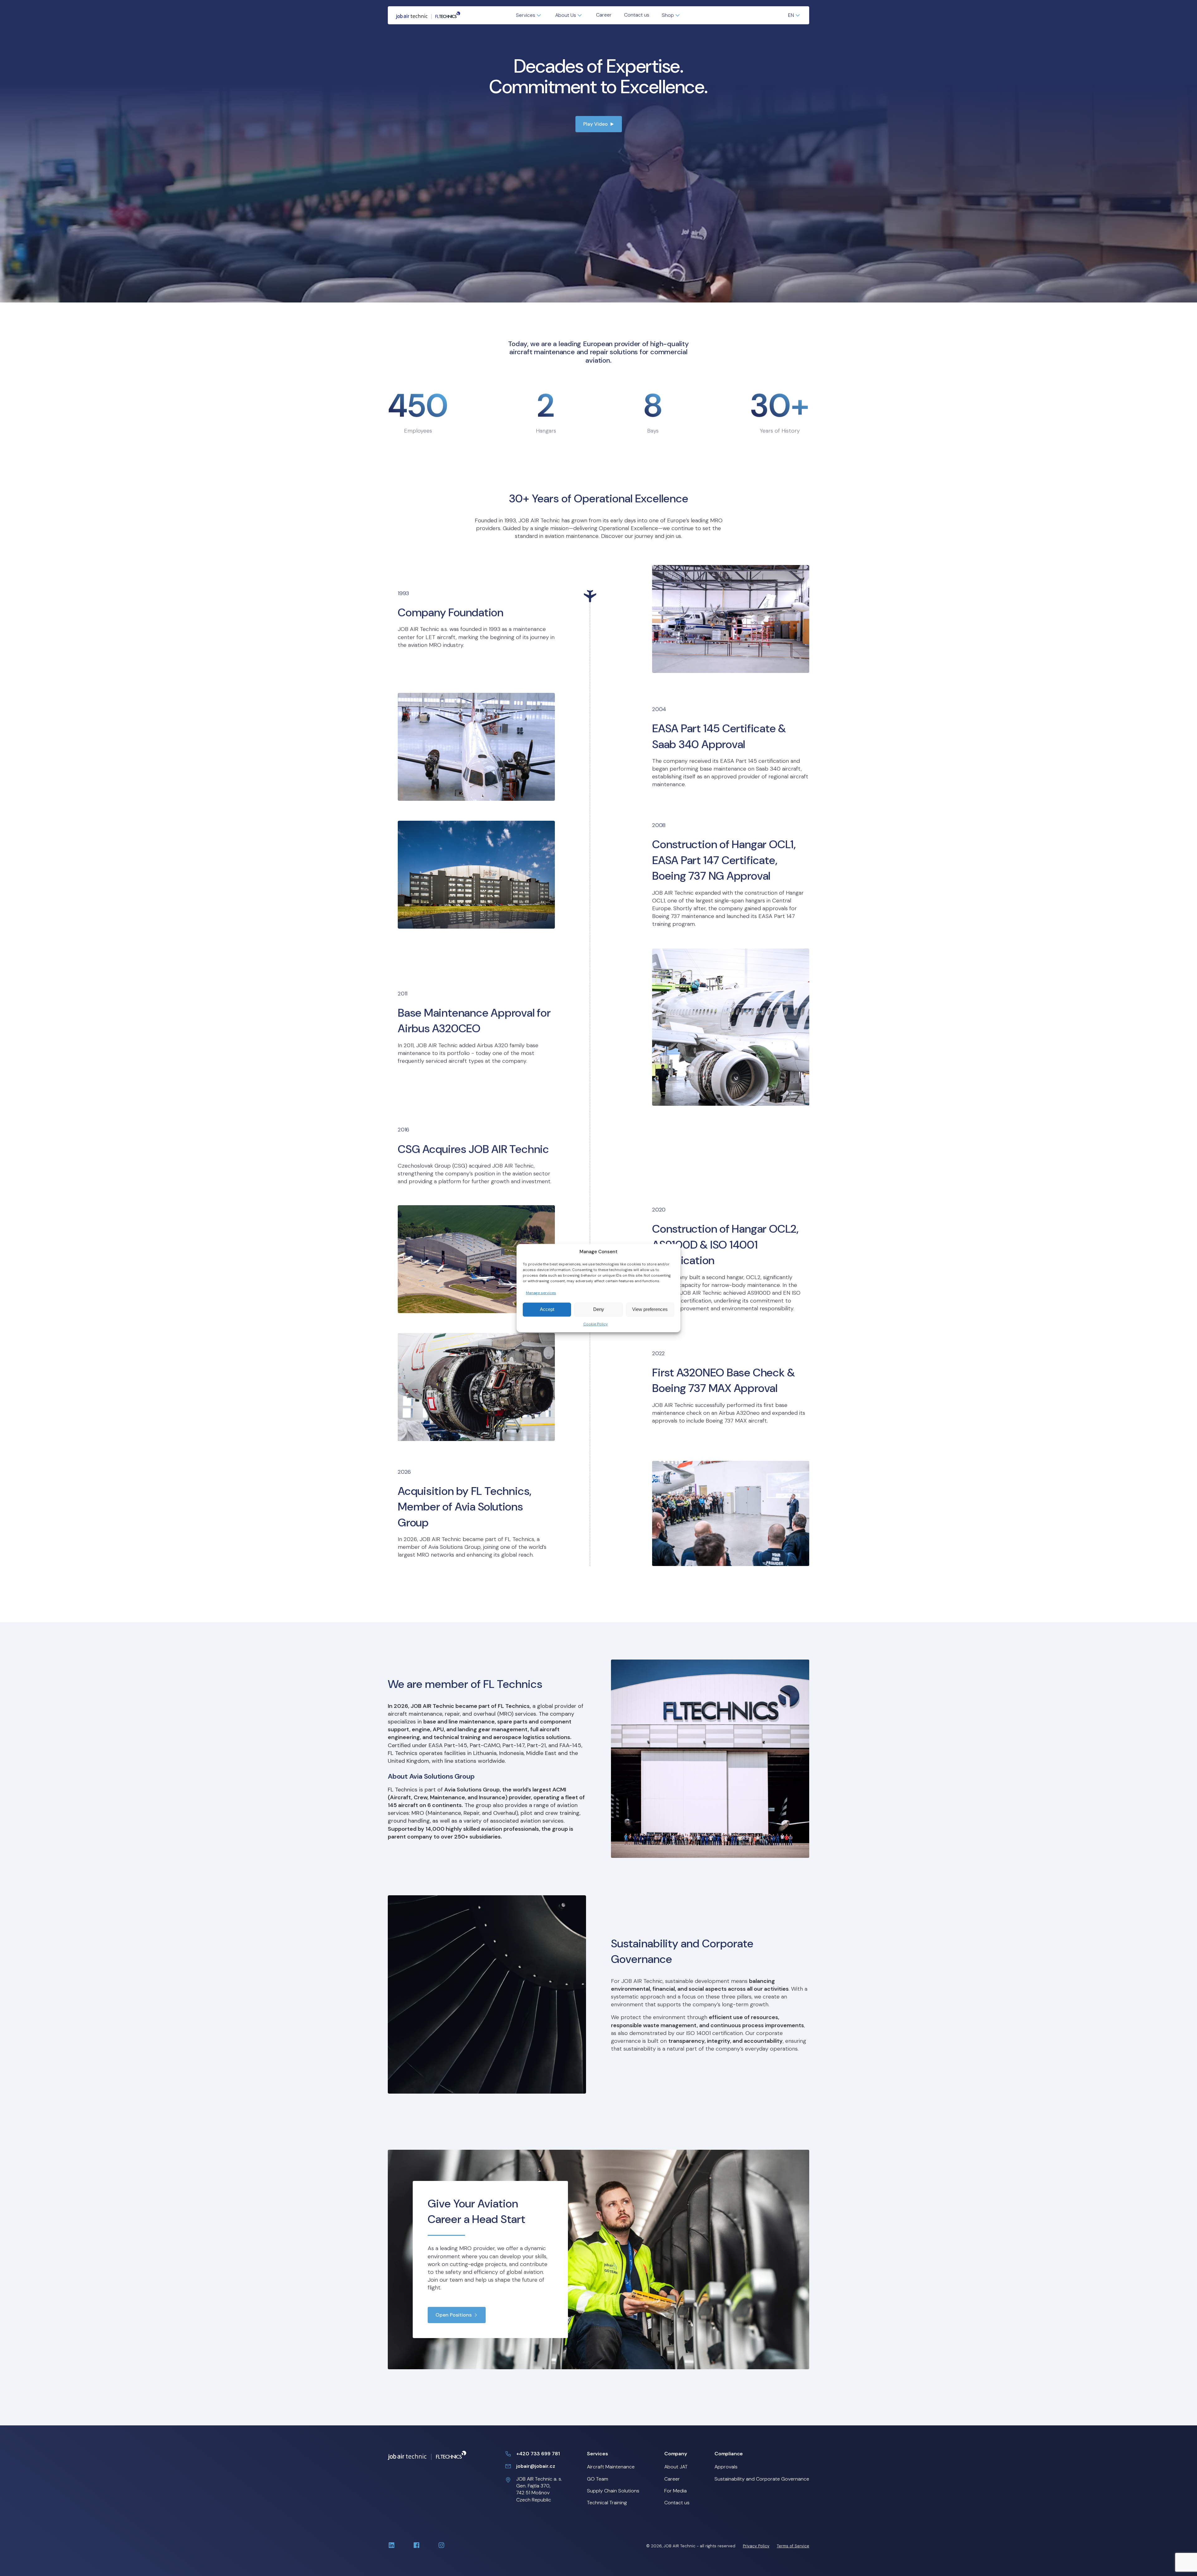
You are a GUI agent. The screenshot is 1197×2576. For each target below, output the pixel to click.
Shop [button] (668, 15)
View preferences (650, 1310)
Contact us (637, 15)
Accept (547, 1310)
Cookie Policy (596, 1324)
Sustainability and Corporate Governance (762, 2479)
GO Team (598, 2479)
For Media (675, 2491)
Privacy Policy (756, 2546)
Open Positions (454, 2315)
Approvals (726, 2467)
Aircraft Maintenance (611, 2467)
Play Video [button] (596, 124)
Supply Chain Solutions (613, 2491)
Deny (599, 1310)
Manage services (541, 1293)
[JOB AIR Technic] (428, 15)
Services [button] (526, 15)
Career (604, 15)
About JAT (676, 2467)
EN (791, 15)
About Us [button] (566, 15)
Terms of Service (793, 2546)
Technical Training (607, 2503)
